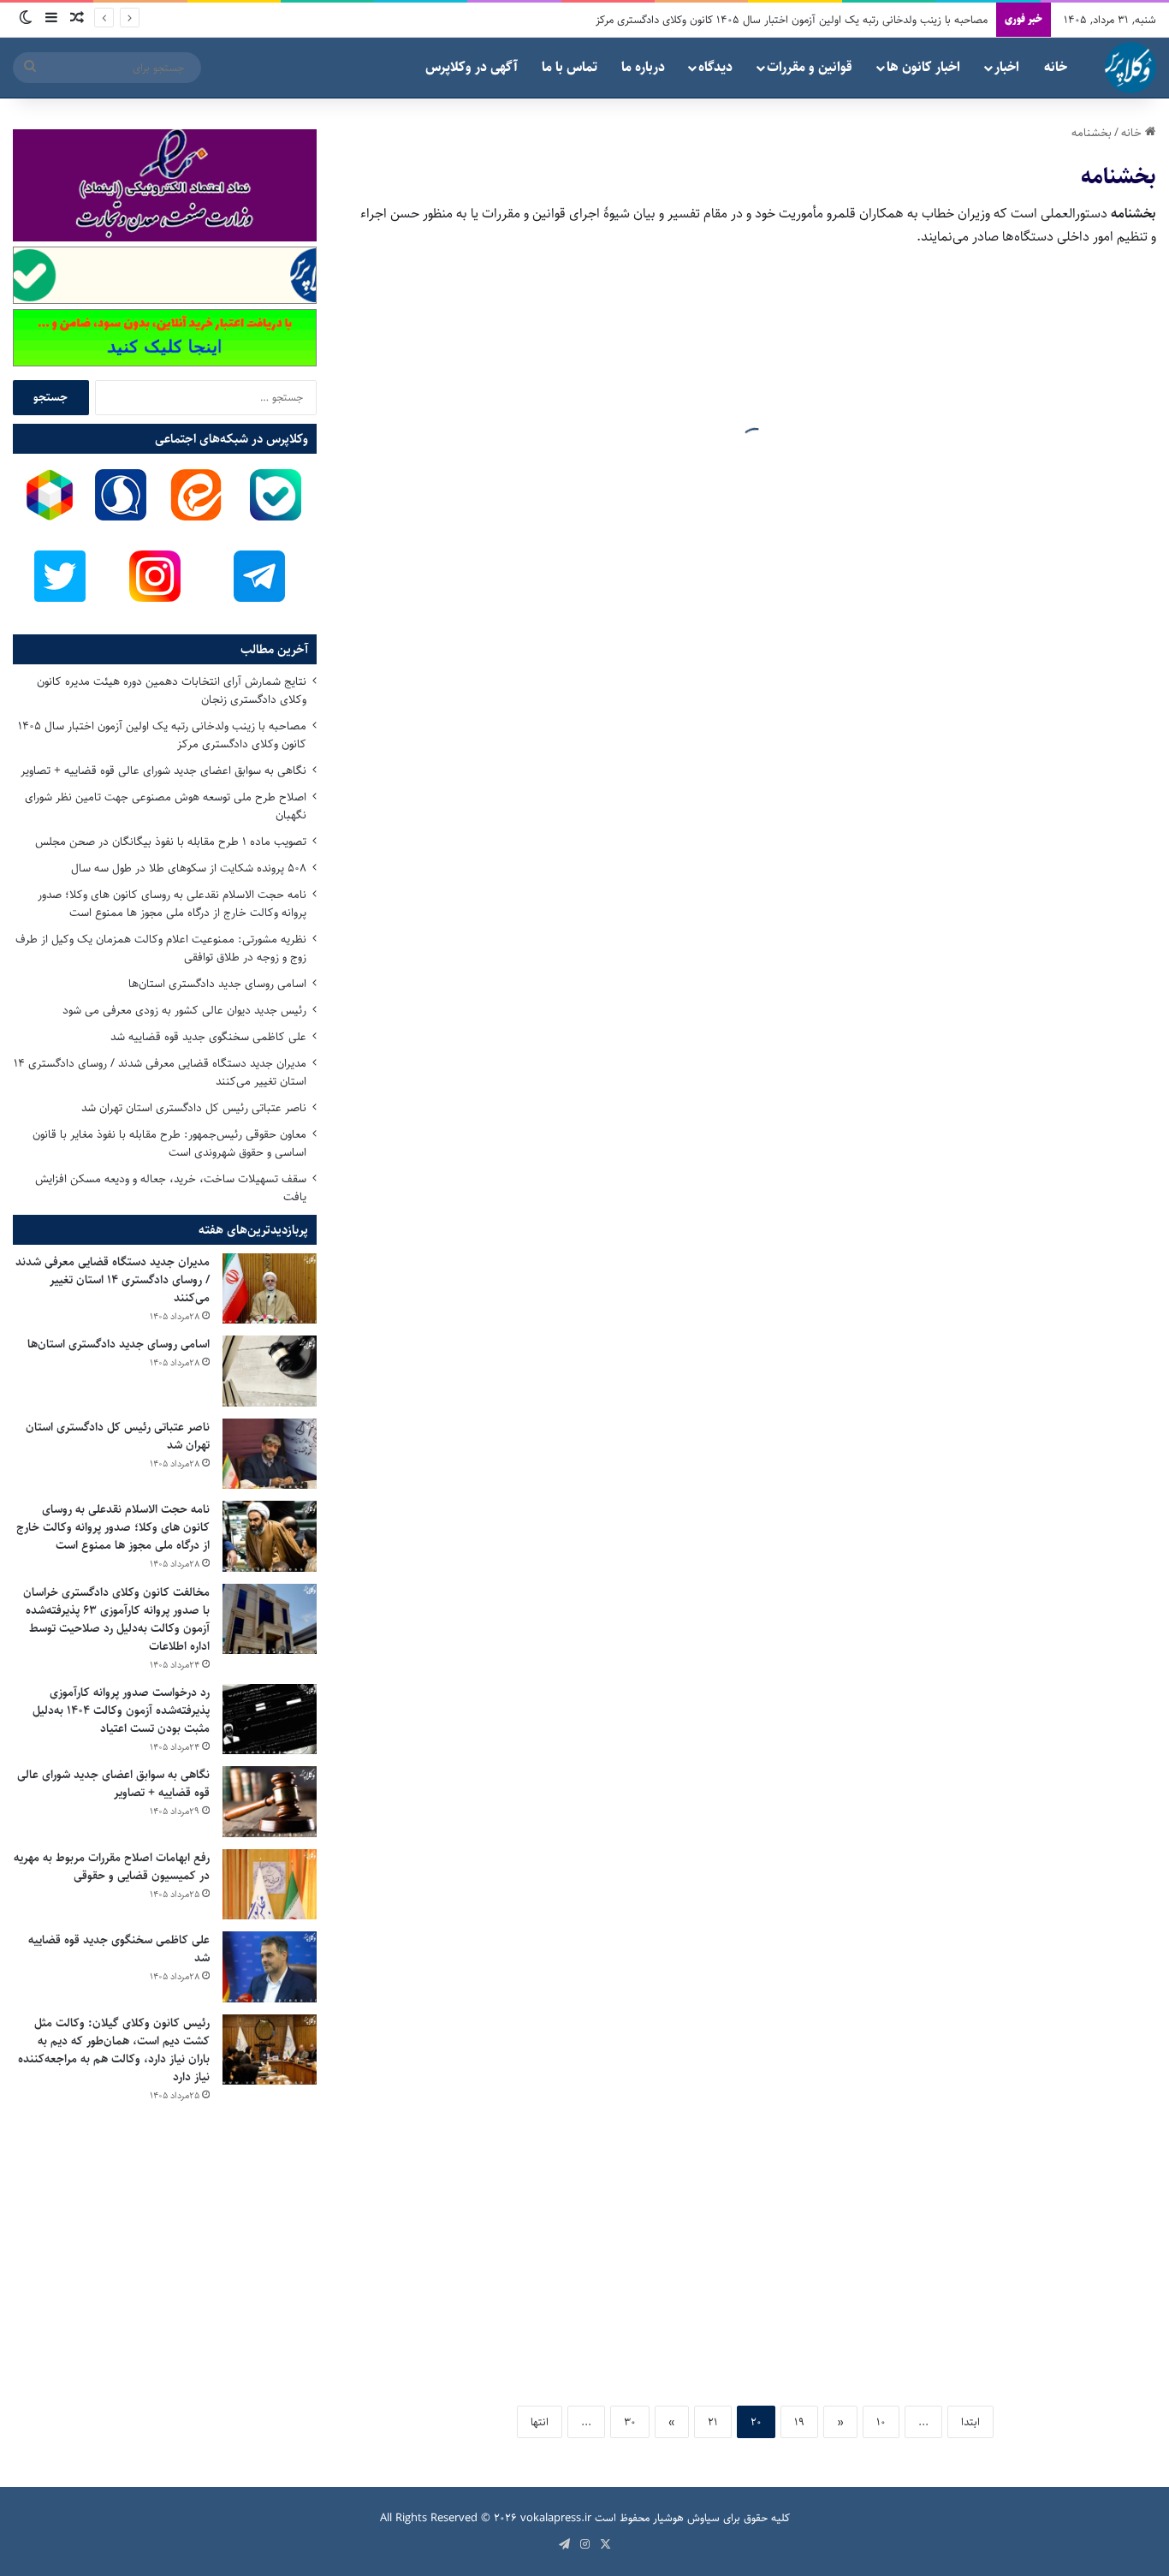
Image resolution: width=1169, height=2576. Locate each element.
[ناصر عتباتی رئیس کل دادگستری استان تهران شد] (270, 1454)
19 (799, 2422)
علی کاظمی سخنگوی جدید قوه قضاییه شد (208, 1037)
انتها (540, 2422)
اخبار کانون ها (923, 67)
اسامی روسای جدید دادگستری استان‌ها (217, 984)
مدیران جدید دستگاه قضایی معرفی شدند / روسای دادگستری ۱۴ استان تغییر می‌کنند (160, 1072)
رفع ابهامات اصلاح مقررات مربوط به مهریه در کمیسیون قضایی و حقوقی (112, 1867)
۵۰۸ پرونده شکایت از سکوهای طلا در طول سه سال (189, 868)
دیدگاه (715, 67)
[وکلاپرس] (1130, 68)
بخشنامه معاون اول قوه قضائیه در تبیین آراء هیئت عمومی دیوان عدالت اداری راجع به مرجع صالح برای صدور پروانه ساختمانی (972, 2132)
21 (713, 2422)
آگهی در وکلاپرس (472, 67)
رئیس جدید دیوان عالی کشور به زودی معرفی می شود (184, 1010)
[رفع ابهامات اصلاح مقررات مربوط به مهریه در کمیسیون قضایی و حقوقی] (270, 1885)
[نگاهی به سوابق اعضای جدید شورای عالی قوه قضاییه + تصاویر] (270, 1802)
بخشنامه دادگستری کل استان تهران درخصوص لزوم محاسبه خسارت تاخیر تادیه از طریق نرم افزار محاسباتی (564, 2273)
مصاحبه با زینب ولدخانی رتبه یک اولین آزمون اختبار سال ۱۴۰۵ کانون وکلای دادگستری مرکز (792, 20)
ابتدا (970, 2422)
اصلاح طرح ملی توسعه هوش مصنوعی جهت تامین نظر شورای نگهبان (166, 806)
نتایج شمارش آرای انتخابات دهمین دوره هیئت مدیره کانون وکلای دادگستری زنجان (172, 690)
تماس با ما (570, 67)
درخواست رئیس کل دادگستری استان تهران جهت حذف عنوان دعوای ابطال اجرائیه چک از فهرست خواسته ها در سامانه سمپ (980, 1008)
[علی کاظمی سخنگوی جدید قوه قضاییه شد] (270, 1967)
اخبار (1007, 67)
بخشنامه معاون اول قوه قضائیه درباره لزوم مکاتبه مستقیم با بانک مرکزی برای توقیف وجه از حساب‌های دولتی (974, 475)
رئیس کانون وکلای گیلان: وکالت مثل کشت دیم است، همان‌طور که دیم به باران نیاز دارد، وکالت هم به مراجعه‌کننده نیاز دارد (114, 2050)
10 (881, 2422)
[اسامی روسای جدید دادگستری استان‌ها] (270, 1371)
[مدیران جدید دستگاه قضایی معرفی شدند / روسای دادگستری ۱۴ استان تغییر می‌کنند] (270, 1289)
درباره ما (643, 67)
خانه (1056, 67)
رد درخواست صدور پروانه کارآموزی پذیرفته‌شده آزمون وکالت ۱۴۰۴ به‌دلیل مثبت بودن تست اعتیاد (121, 1710)
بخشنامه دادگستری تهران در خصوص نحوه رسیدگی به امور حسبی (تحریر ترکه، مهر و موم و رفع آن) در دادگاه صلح (551, 1438)
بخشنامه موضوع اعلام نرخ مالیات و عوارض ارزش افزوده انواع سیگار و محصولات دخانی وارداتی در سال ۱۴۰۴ (561, 893)
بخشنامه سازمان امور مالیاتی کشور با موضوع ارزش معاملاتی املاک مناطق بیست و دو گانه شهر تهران (985, 1310)
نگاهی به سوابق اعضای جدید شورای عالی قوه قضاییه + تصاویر (163, 770)
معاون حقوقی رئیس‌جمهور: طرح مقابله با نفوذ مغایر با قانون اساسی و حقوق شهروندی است (169, 1143)
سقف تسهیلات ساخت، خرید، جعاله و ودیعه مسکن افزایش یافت (171, 1188)
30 (630, 2422)
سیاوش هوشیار (686, 2518)
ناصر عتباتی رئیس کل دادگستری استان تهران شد (194, 1108)
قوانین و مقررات (810, 67)
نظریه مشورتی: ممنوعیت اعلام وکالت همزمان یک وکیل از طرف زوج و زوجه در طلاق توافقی (161, 948)
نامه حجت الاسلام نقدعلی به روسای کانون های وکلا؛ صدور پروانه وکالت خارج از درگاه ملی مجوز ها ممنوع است (172, 904)
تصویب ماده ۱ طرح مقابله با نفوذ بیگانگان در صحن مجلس (171, 842)
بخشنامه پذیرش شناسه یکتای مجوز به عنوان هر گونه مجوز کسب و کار (560, 616)
